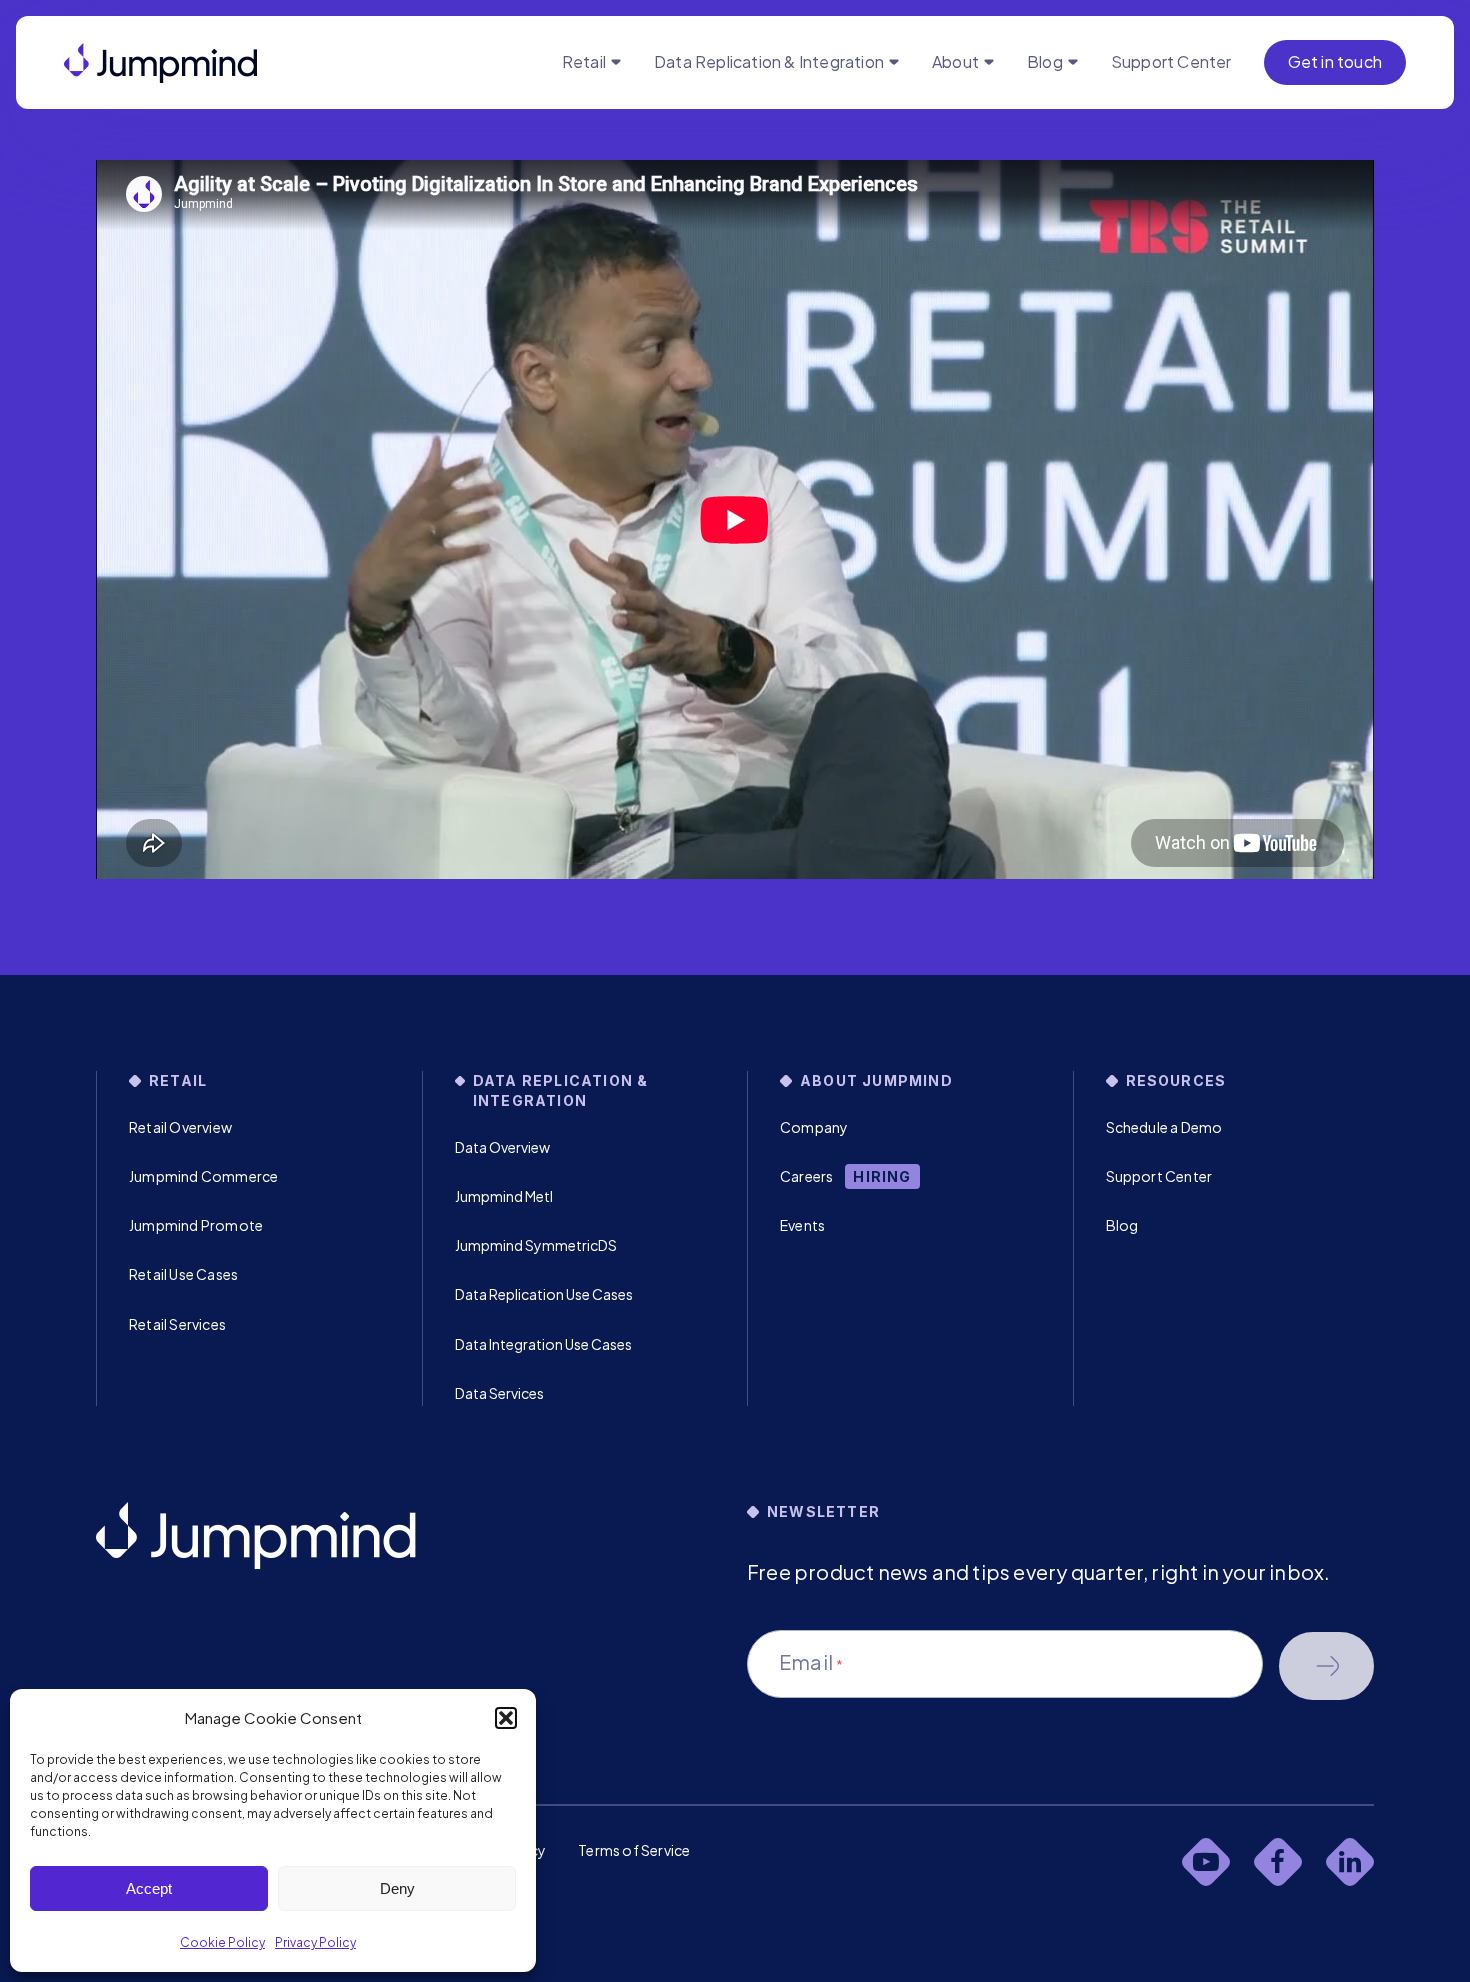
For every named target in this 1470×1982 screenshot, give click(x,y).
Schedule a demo (1326, 1666)
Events (802, 1225)
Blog (1045, 61)
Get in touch (1335, 61)
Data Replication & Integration (769, 61)
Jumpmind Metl (504, 1196)
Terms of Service (634, 1850)
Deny (397, 1888)
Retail (584, 61)
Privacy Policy (315, 1942)
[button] (506, 1718)
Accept (149, 1888)
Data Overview (502, 1147)
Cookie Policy (222, 1942)
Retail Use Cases (183, 1274)
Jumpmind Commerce (203, 1176)
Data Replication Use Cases (544, 1294)
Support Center (1171, 61)
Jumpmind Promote (196, 1225)
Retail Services (177, 1324)
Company (814, 1127)
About (955, 61)
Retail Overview (180, 1127)
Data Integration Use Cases (543, 1344)
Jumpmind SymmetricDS (536, 1245)
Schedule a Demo (1164, 1127)
